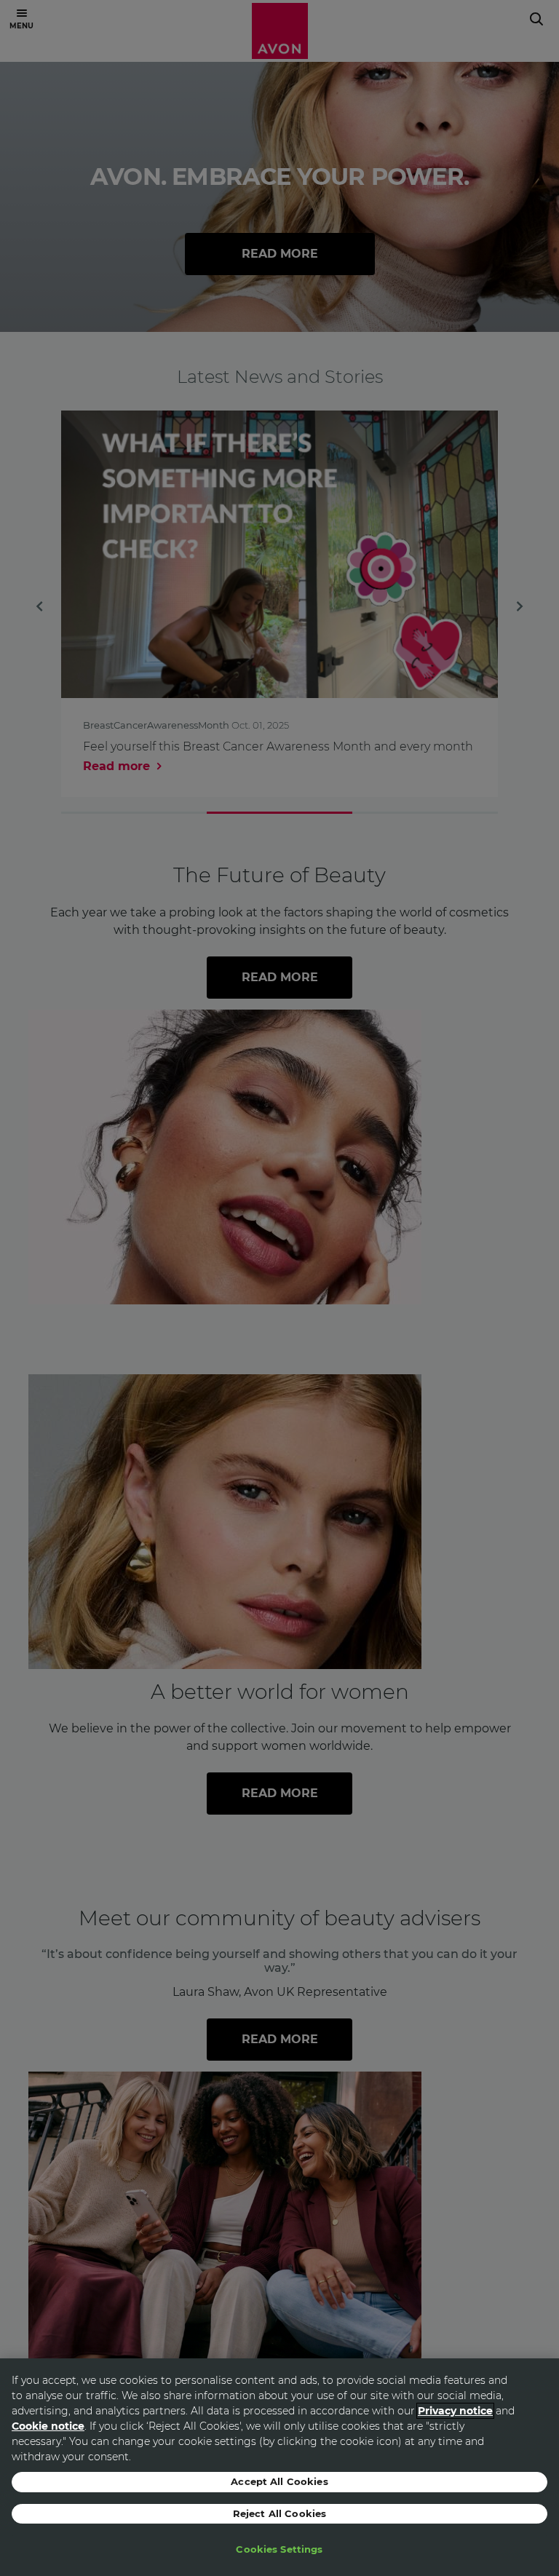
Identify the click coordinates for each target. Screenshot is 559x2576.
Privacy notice (455, 2411)
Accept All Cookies (279, 2481)
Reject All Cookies (279, 2513)
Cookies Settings (279, 2549)
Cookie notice (48, 2426)
